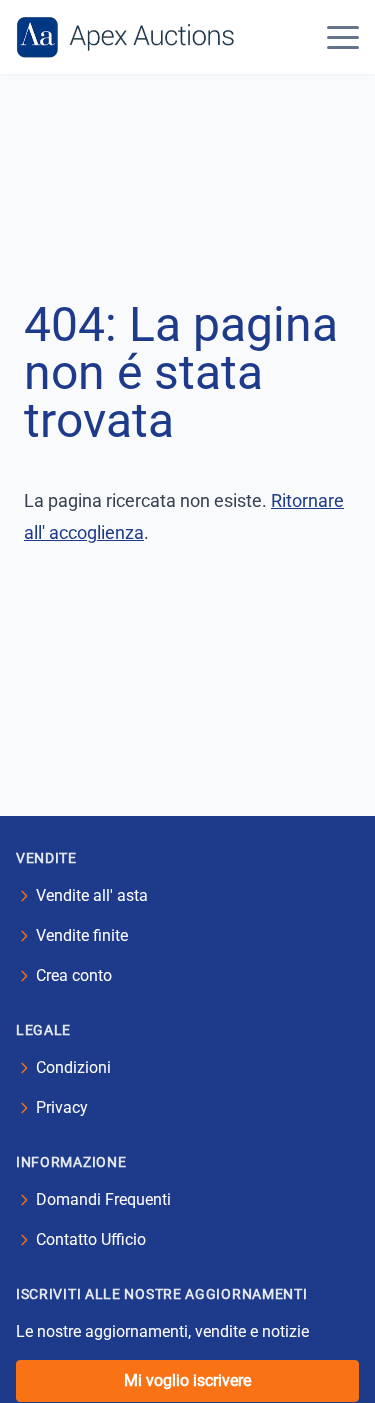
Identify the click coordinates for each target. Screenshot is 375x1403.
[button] (343, 37)
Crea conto (74, 975)
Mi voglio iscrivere (187, 1380)
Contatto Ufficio (91, 1239)
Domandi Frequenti (103, 1199)
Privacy (62, 1107)
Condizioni (73, 1067)
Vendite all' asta (92, 895)
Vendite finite (82, 935)
